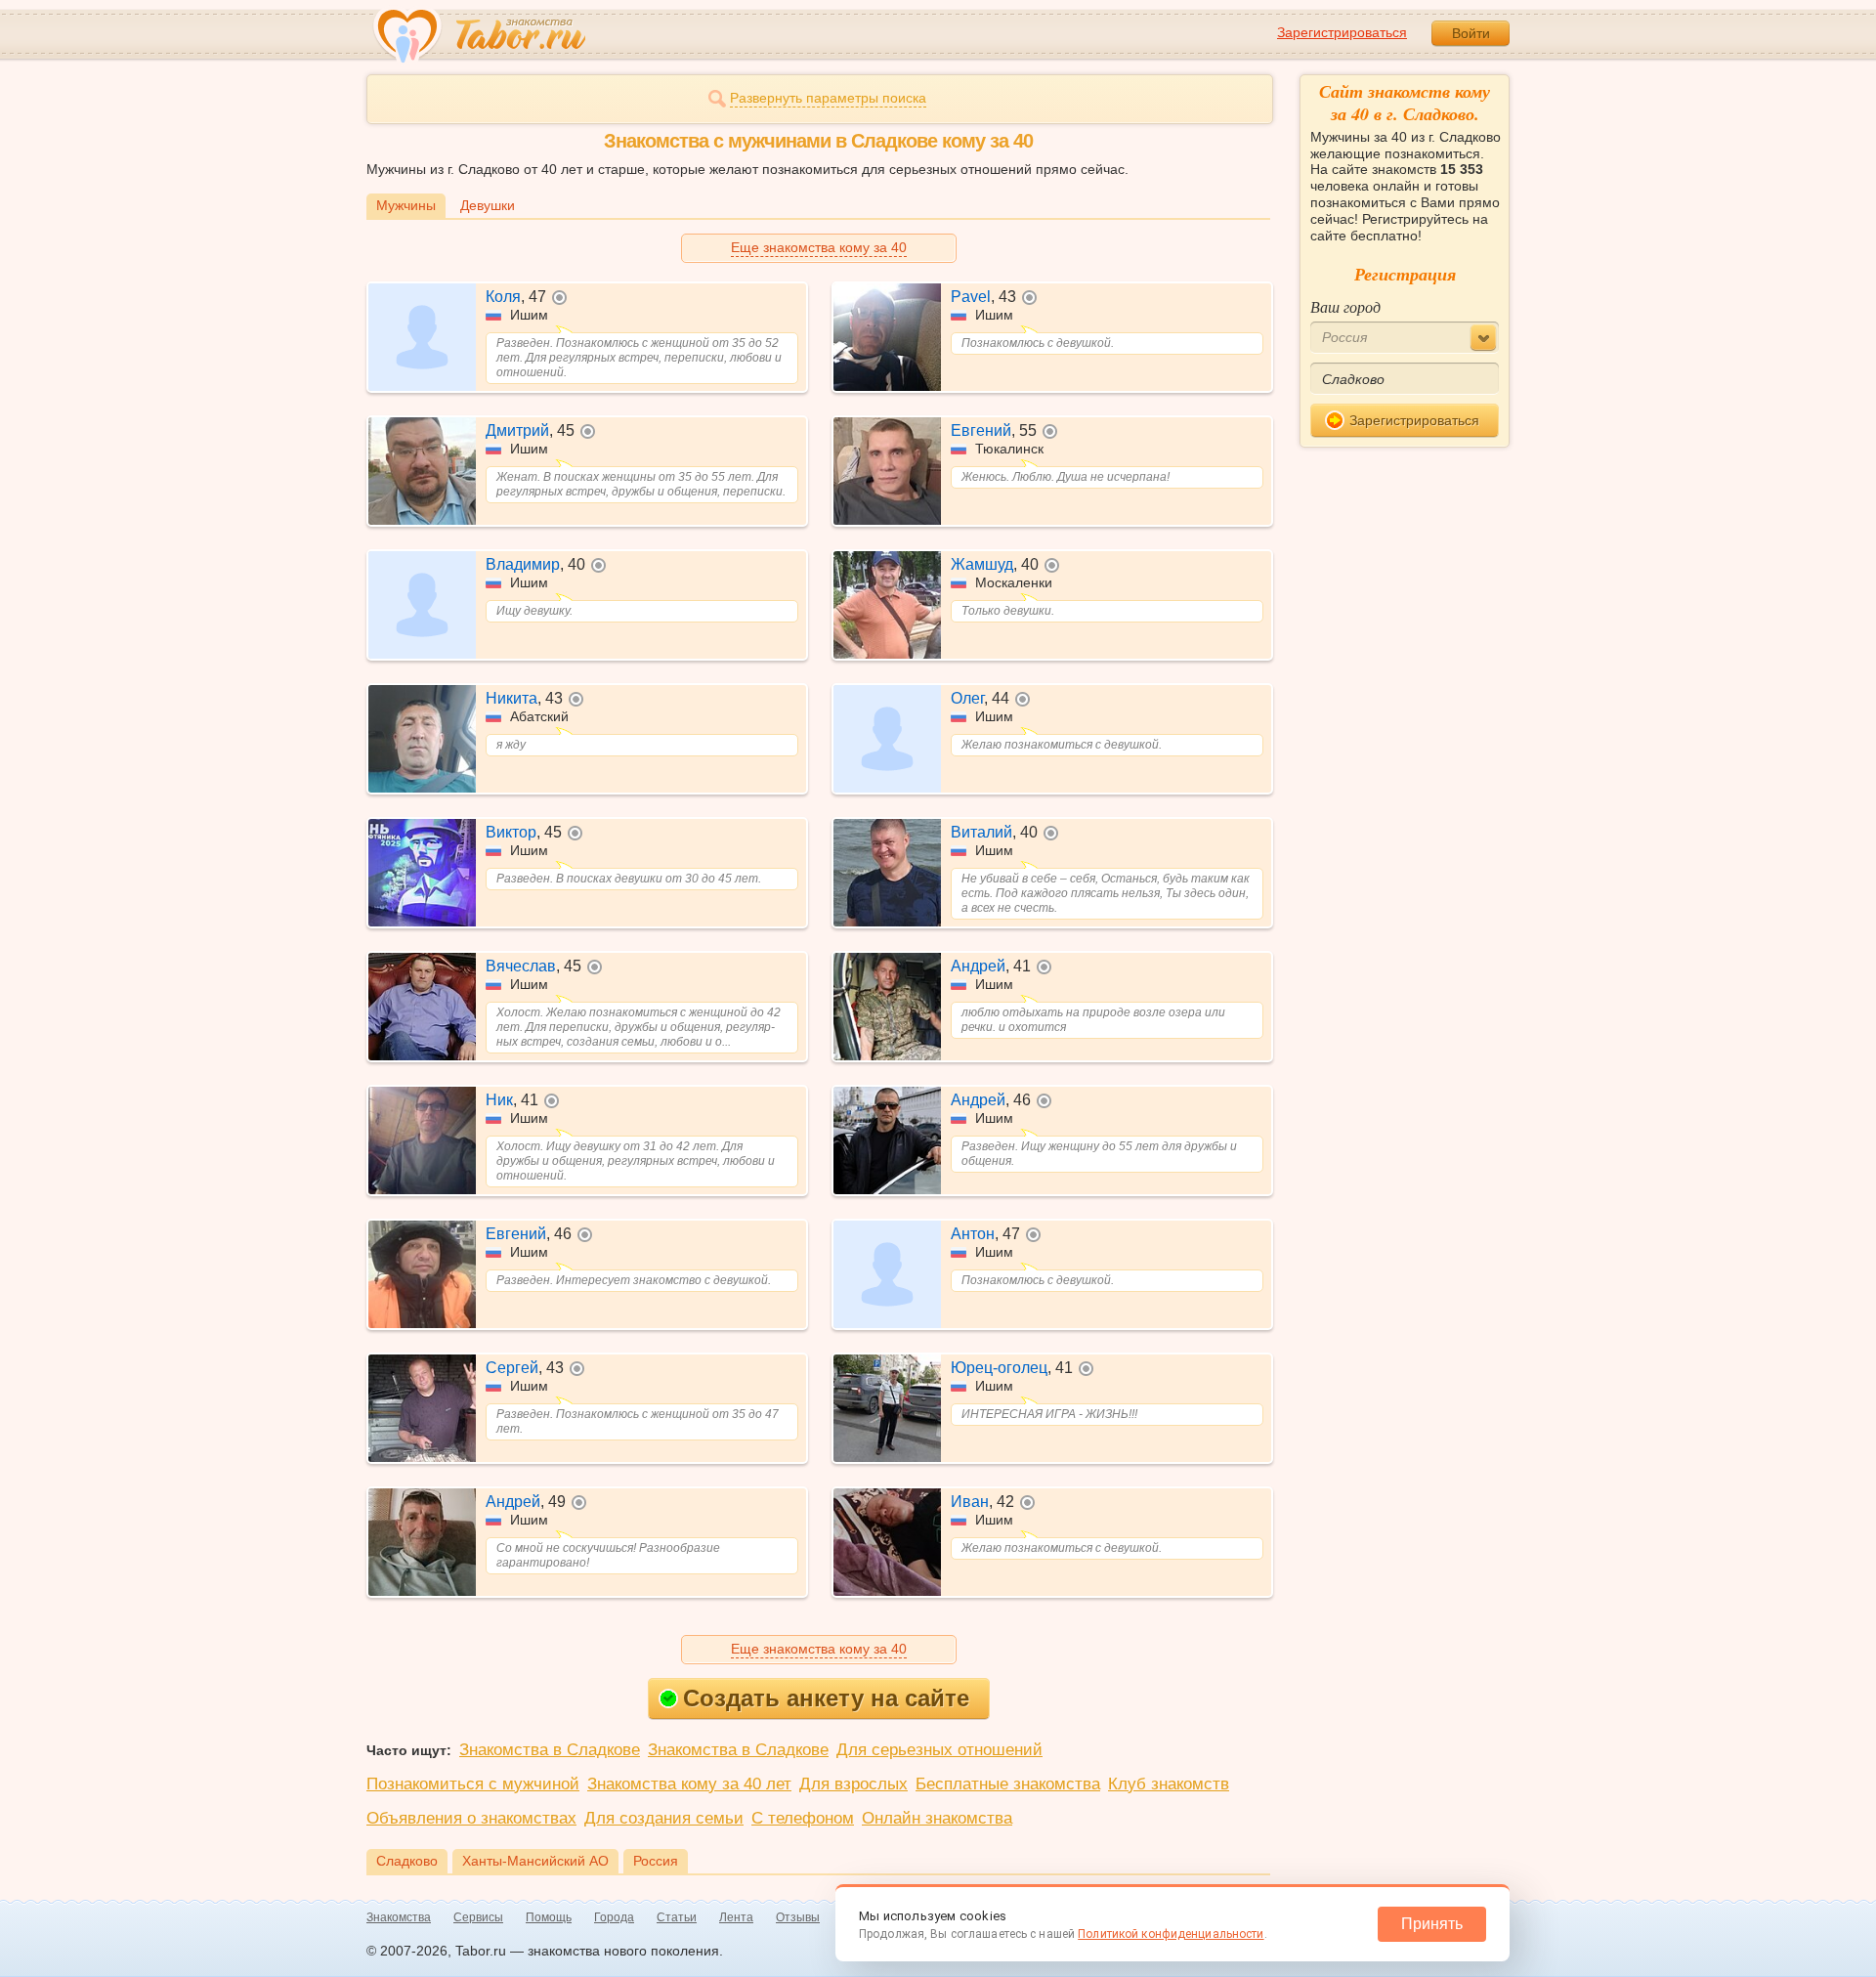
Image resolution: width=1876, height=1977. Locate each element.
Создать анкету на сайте (826, 1698)
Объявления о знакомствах (471, 1818)
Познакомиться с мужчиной (473, 1784)
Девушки (488, 205)
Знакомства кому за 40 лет (689, 1784)
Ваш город (1345, 306)
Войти (1471, 33)
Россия (656, 1861)
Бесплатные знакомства (1008, 1784)
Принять (1432, 1924)
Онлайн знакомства (937, 1818)
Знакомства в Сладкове (550, 1750)
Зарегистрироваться (1342, 32)
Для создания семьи (664, 1818)
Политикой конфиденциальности (1171, 1934)
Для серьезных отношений (939, 1750)
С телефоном (803, 1818)
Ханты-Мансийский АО (535, 1861)
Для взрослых (853, 1784)
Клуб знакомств (1169, 1784)
